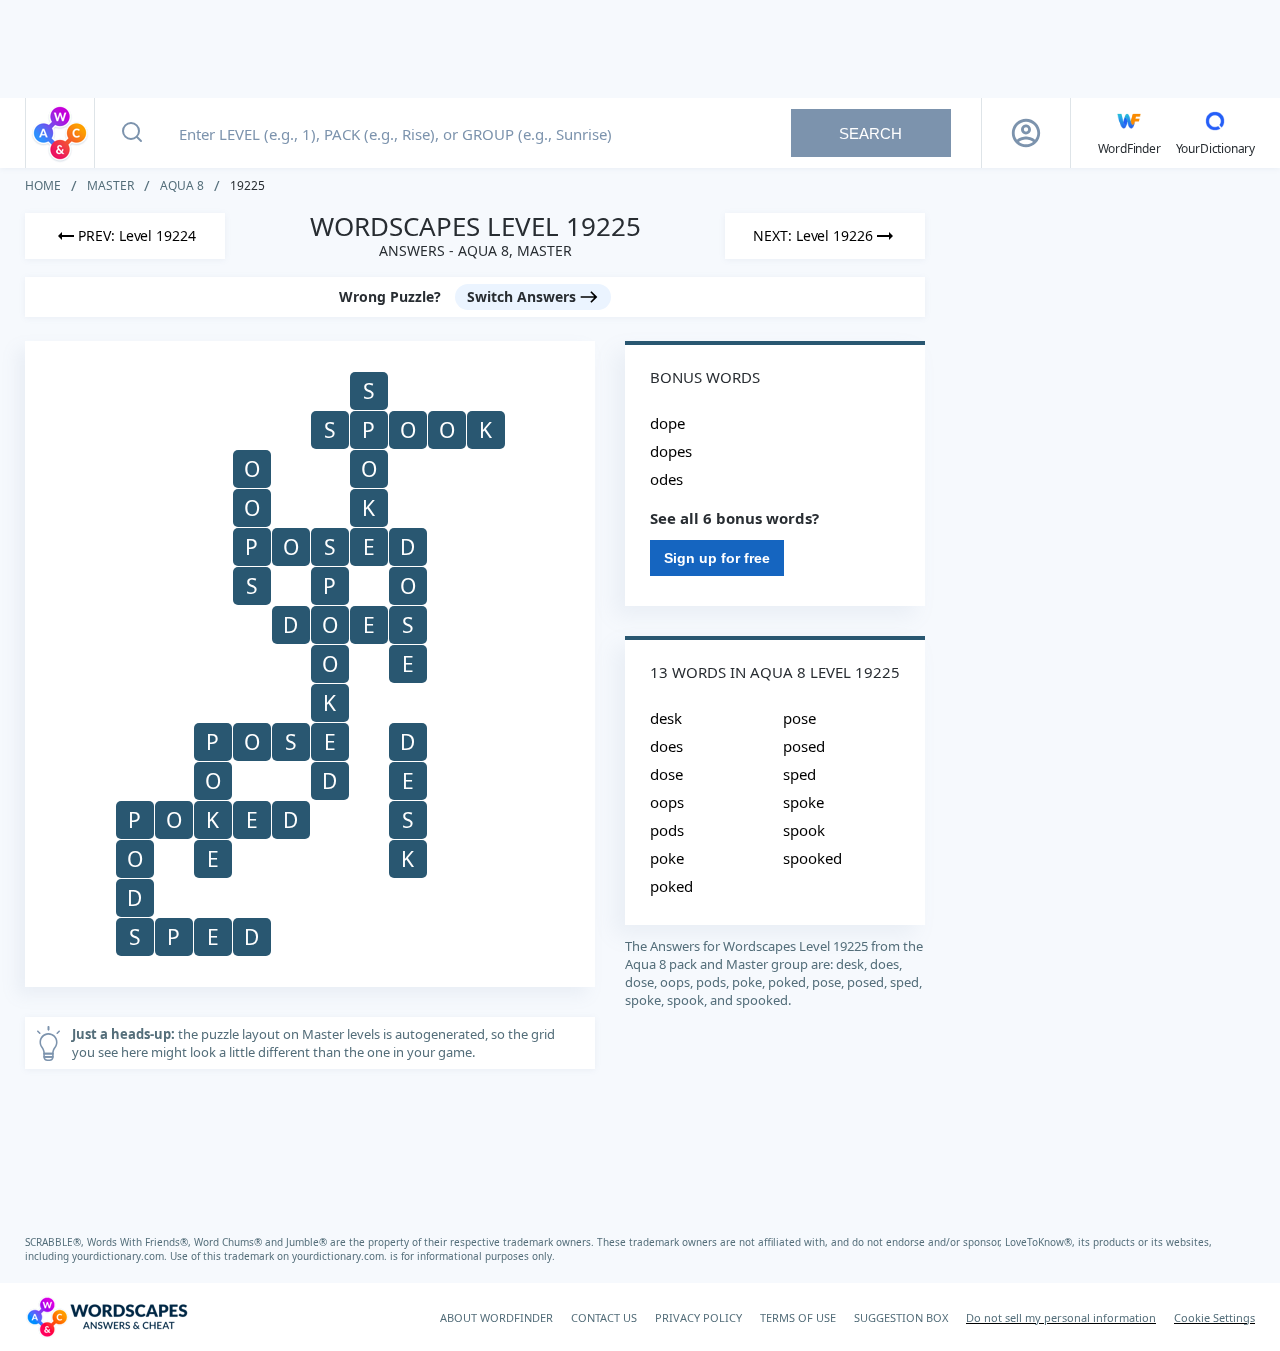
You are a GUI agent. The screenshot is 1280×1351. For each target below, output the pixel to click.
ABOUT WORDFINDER (496, 1317)
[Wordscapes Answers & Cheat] (60, 133)
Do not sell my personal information (1061, 1317)
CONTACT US (604, 1317)
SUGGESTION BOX (901, 1317)
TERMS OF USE (798, 1317)
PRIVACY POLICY (698, 1317)
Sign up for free (717, 558)
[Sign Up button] (1026, 133)
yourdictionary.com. (121, 1256)
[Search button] (132, 133)
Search (870, 133)
